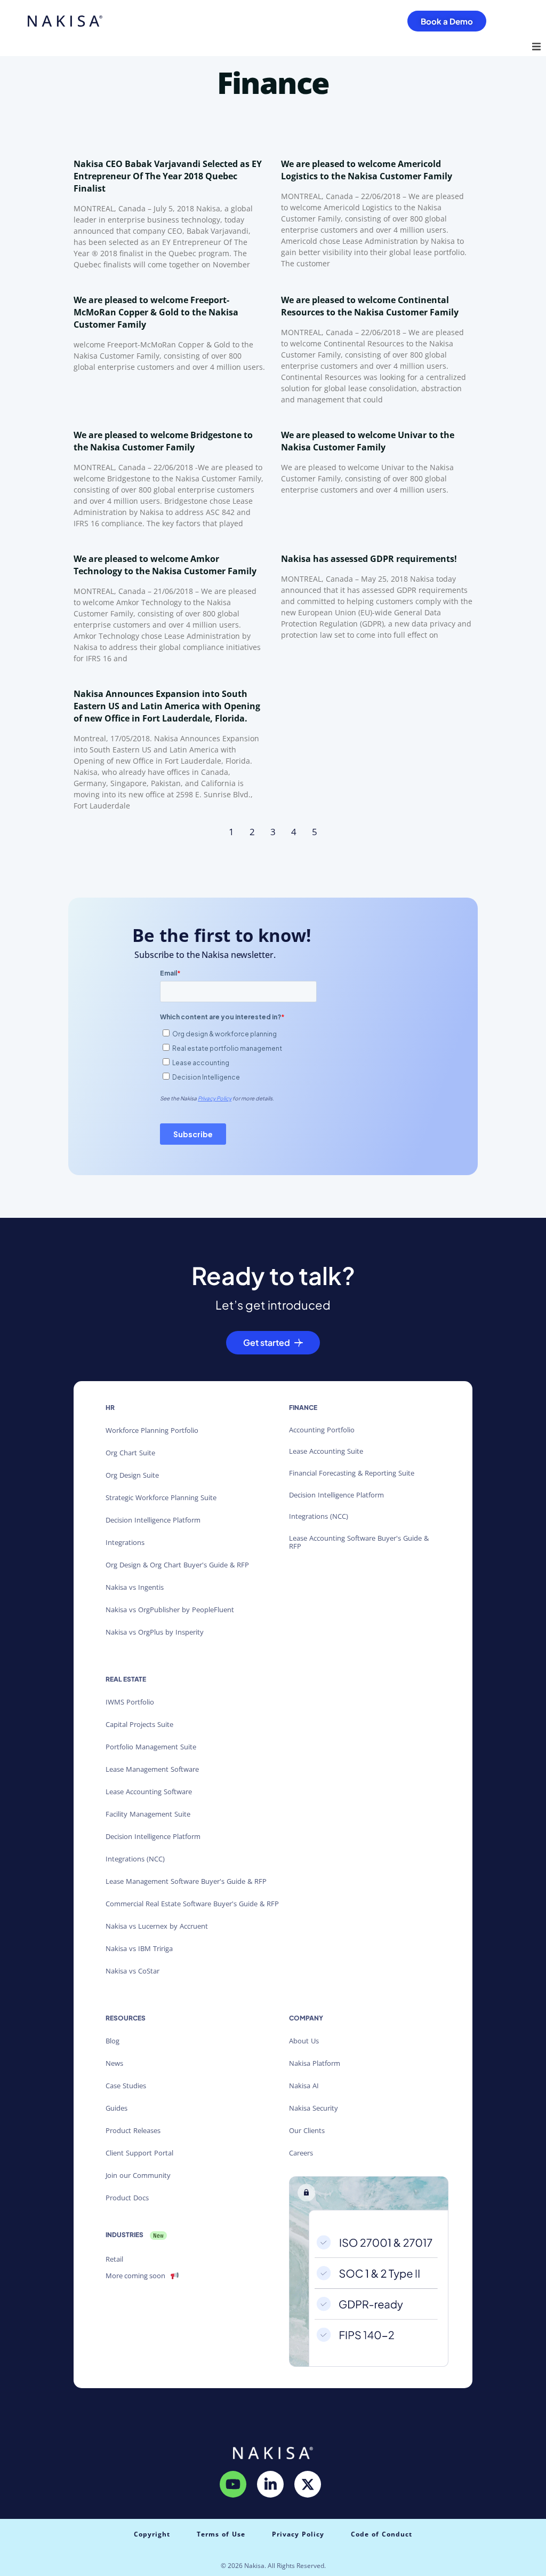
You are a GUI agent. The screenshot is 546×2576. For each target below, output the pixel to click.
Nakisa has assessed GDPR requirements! (369, 559)
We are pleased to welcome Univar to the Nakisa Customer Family (368, 441)
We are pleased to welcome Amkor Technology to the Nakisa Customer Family (165, 565)
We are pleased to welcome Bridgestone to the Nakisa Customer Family (163, 441)
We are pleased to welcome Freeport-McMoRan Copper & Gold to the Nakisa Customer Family (156, 312)
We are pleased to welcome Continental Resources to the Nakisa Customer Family (370, 306)
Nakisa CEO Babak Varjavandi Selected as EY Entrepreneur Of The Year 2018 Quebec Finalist (168, 176)
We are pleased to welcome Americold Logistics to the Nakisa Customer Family (367, 170)
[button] (536, 46)
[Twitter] (308, 2484)
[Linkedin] (270, 2484)
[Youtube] (233, 2484)
